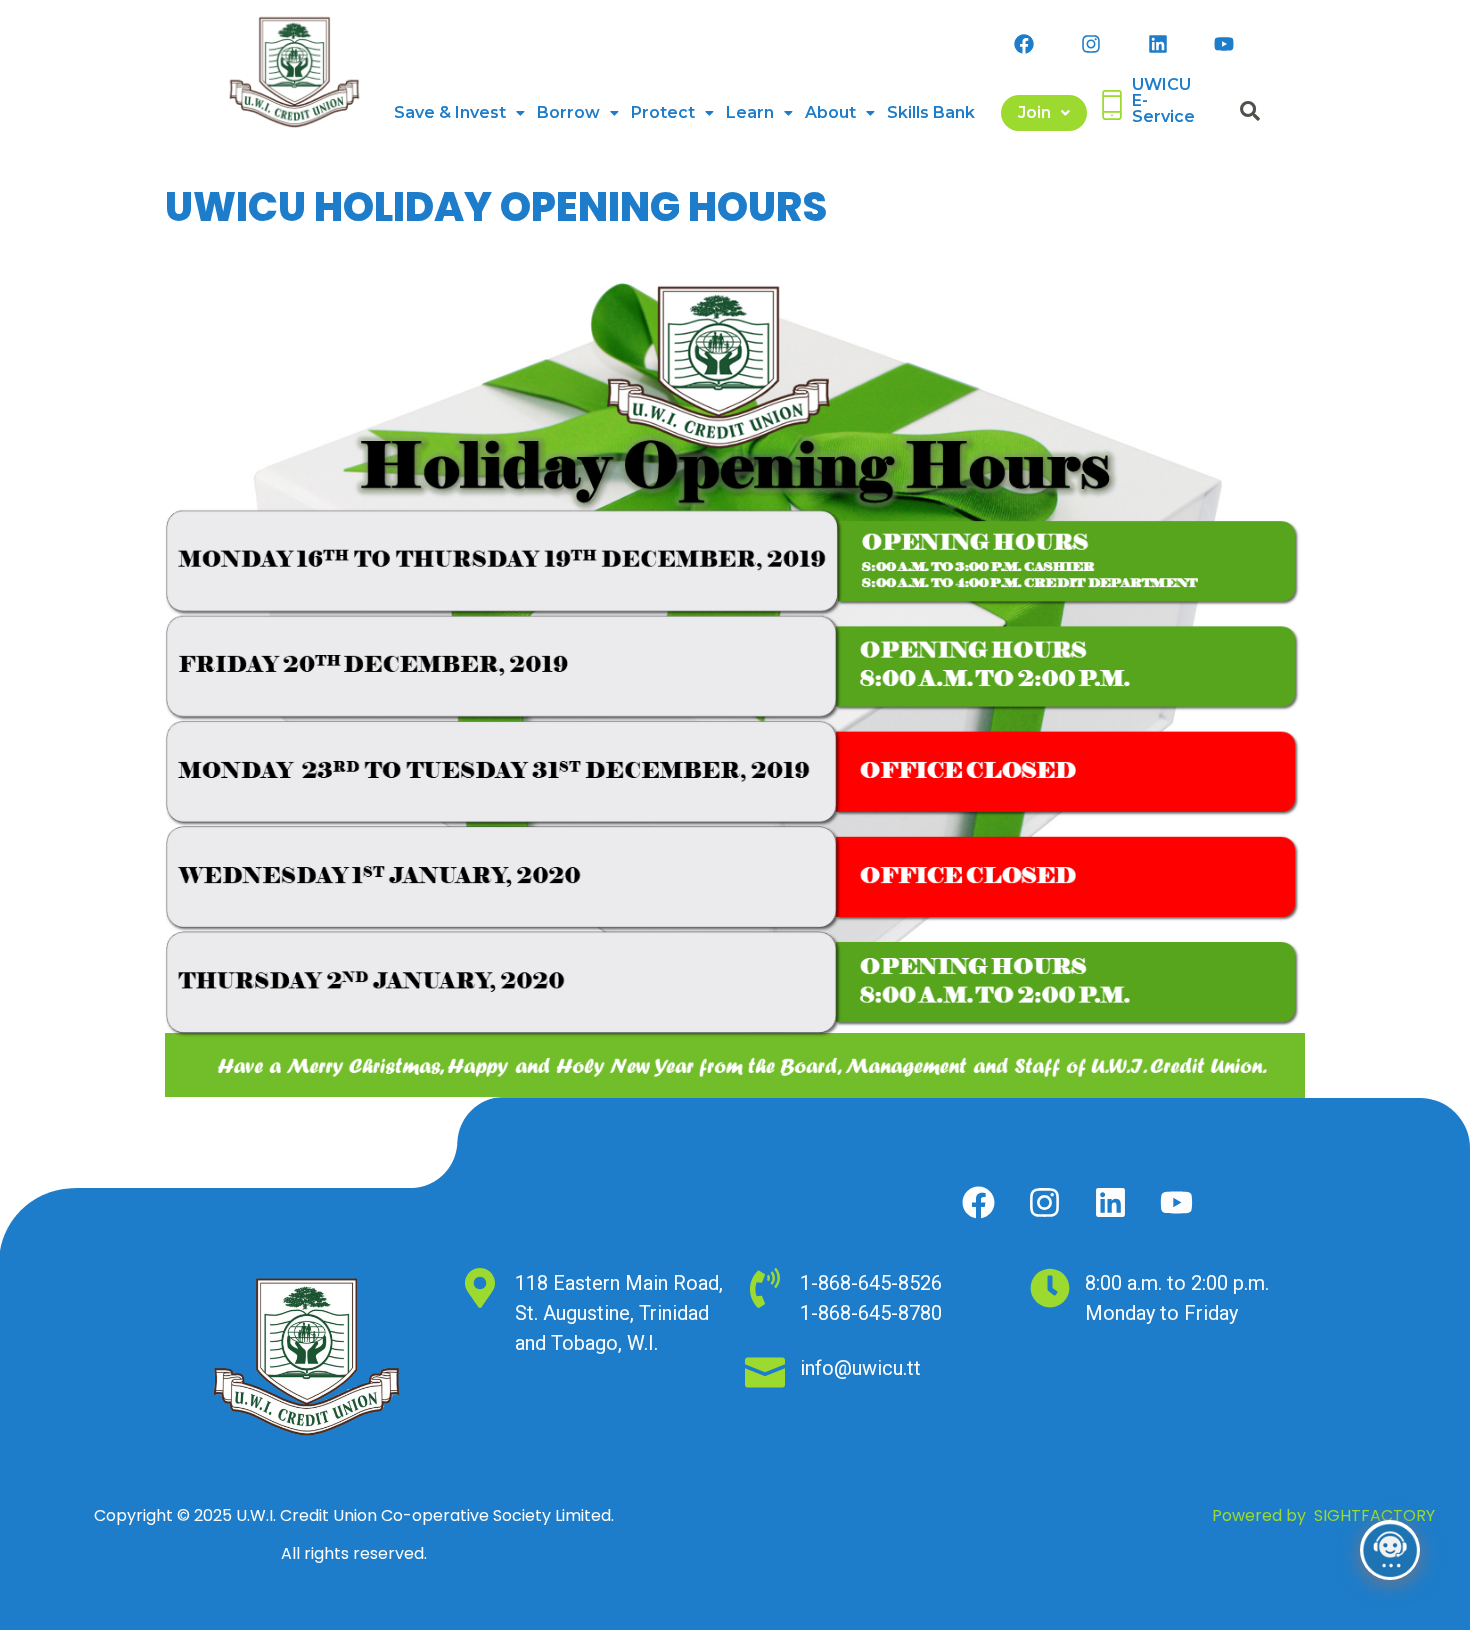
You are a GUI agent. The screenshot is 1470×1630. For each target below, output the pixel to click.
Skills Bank (931, 112)
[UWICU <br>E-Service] (1112, 105)
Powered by (1323, 1515)
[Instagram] (1091, 44)
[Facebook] (1024, 44)
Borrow (568, 112)
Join (1034, 112)
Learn (750, 112)
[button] (459, 113)
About (830, 112)
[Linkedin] (1158, 44)
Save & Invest (450, 112)
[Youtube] (1224, 44)
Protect (663, 112)
